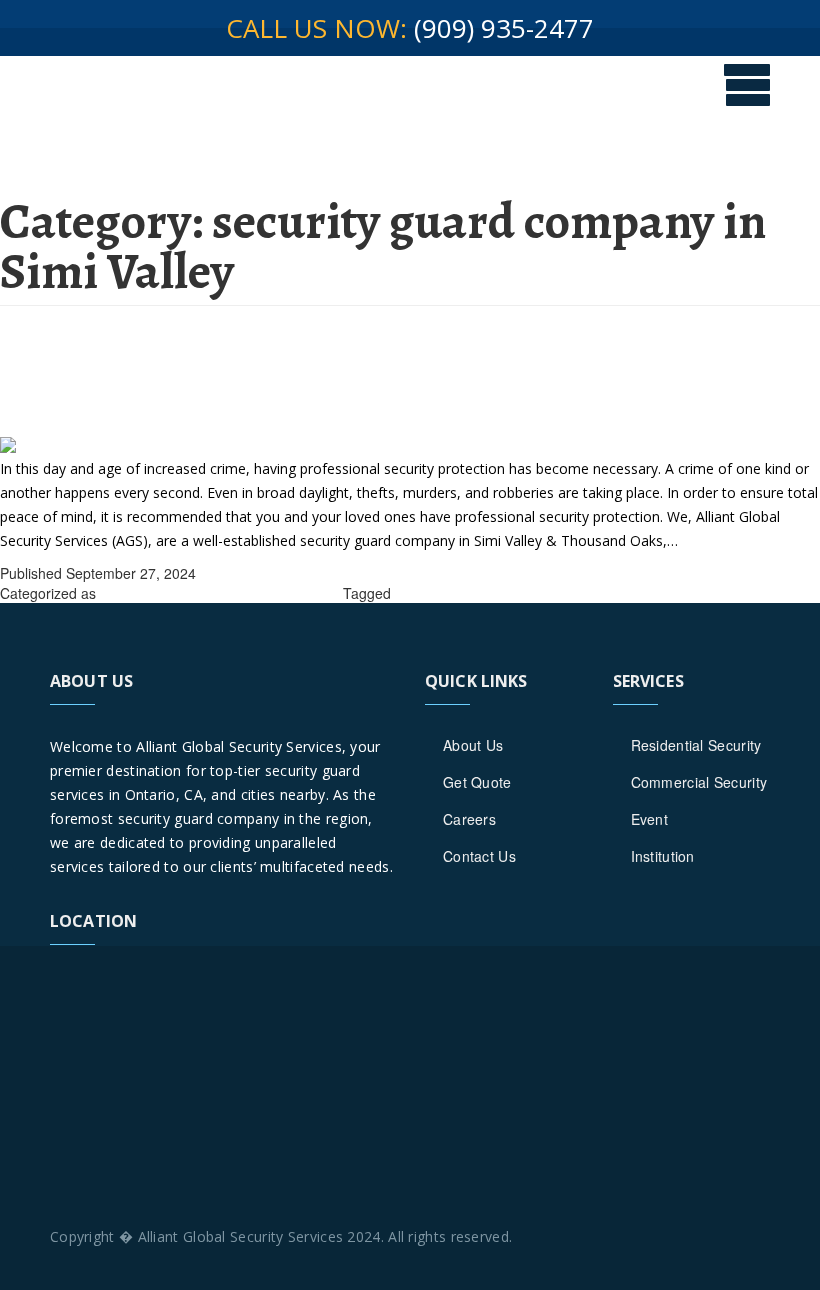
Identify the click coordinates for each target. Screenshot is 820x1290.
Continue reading (737, 540)
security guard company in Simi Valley (219, 593)
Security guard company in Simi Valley (515, 593)
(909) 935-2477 (504, 28)
